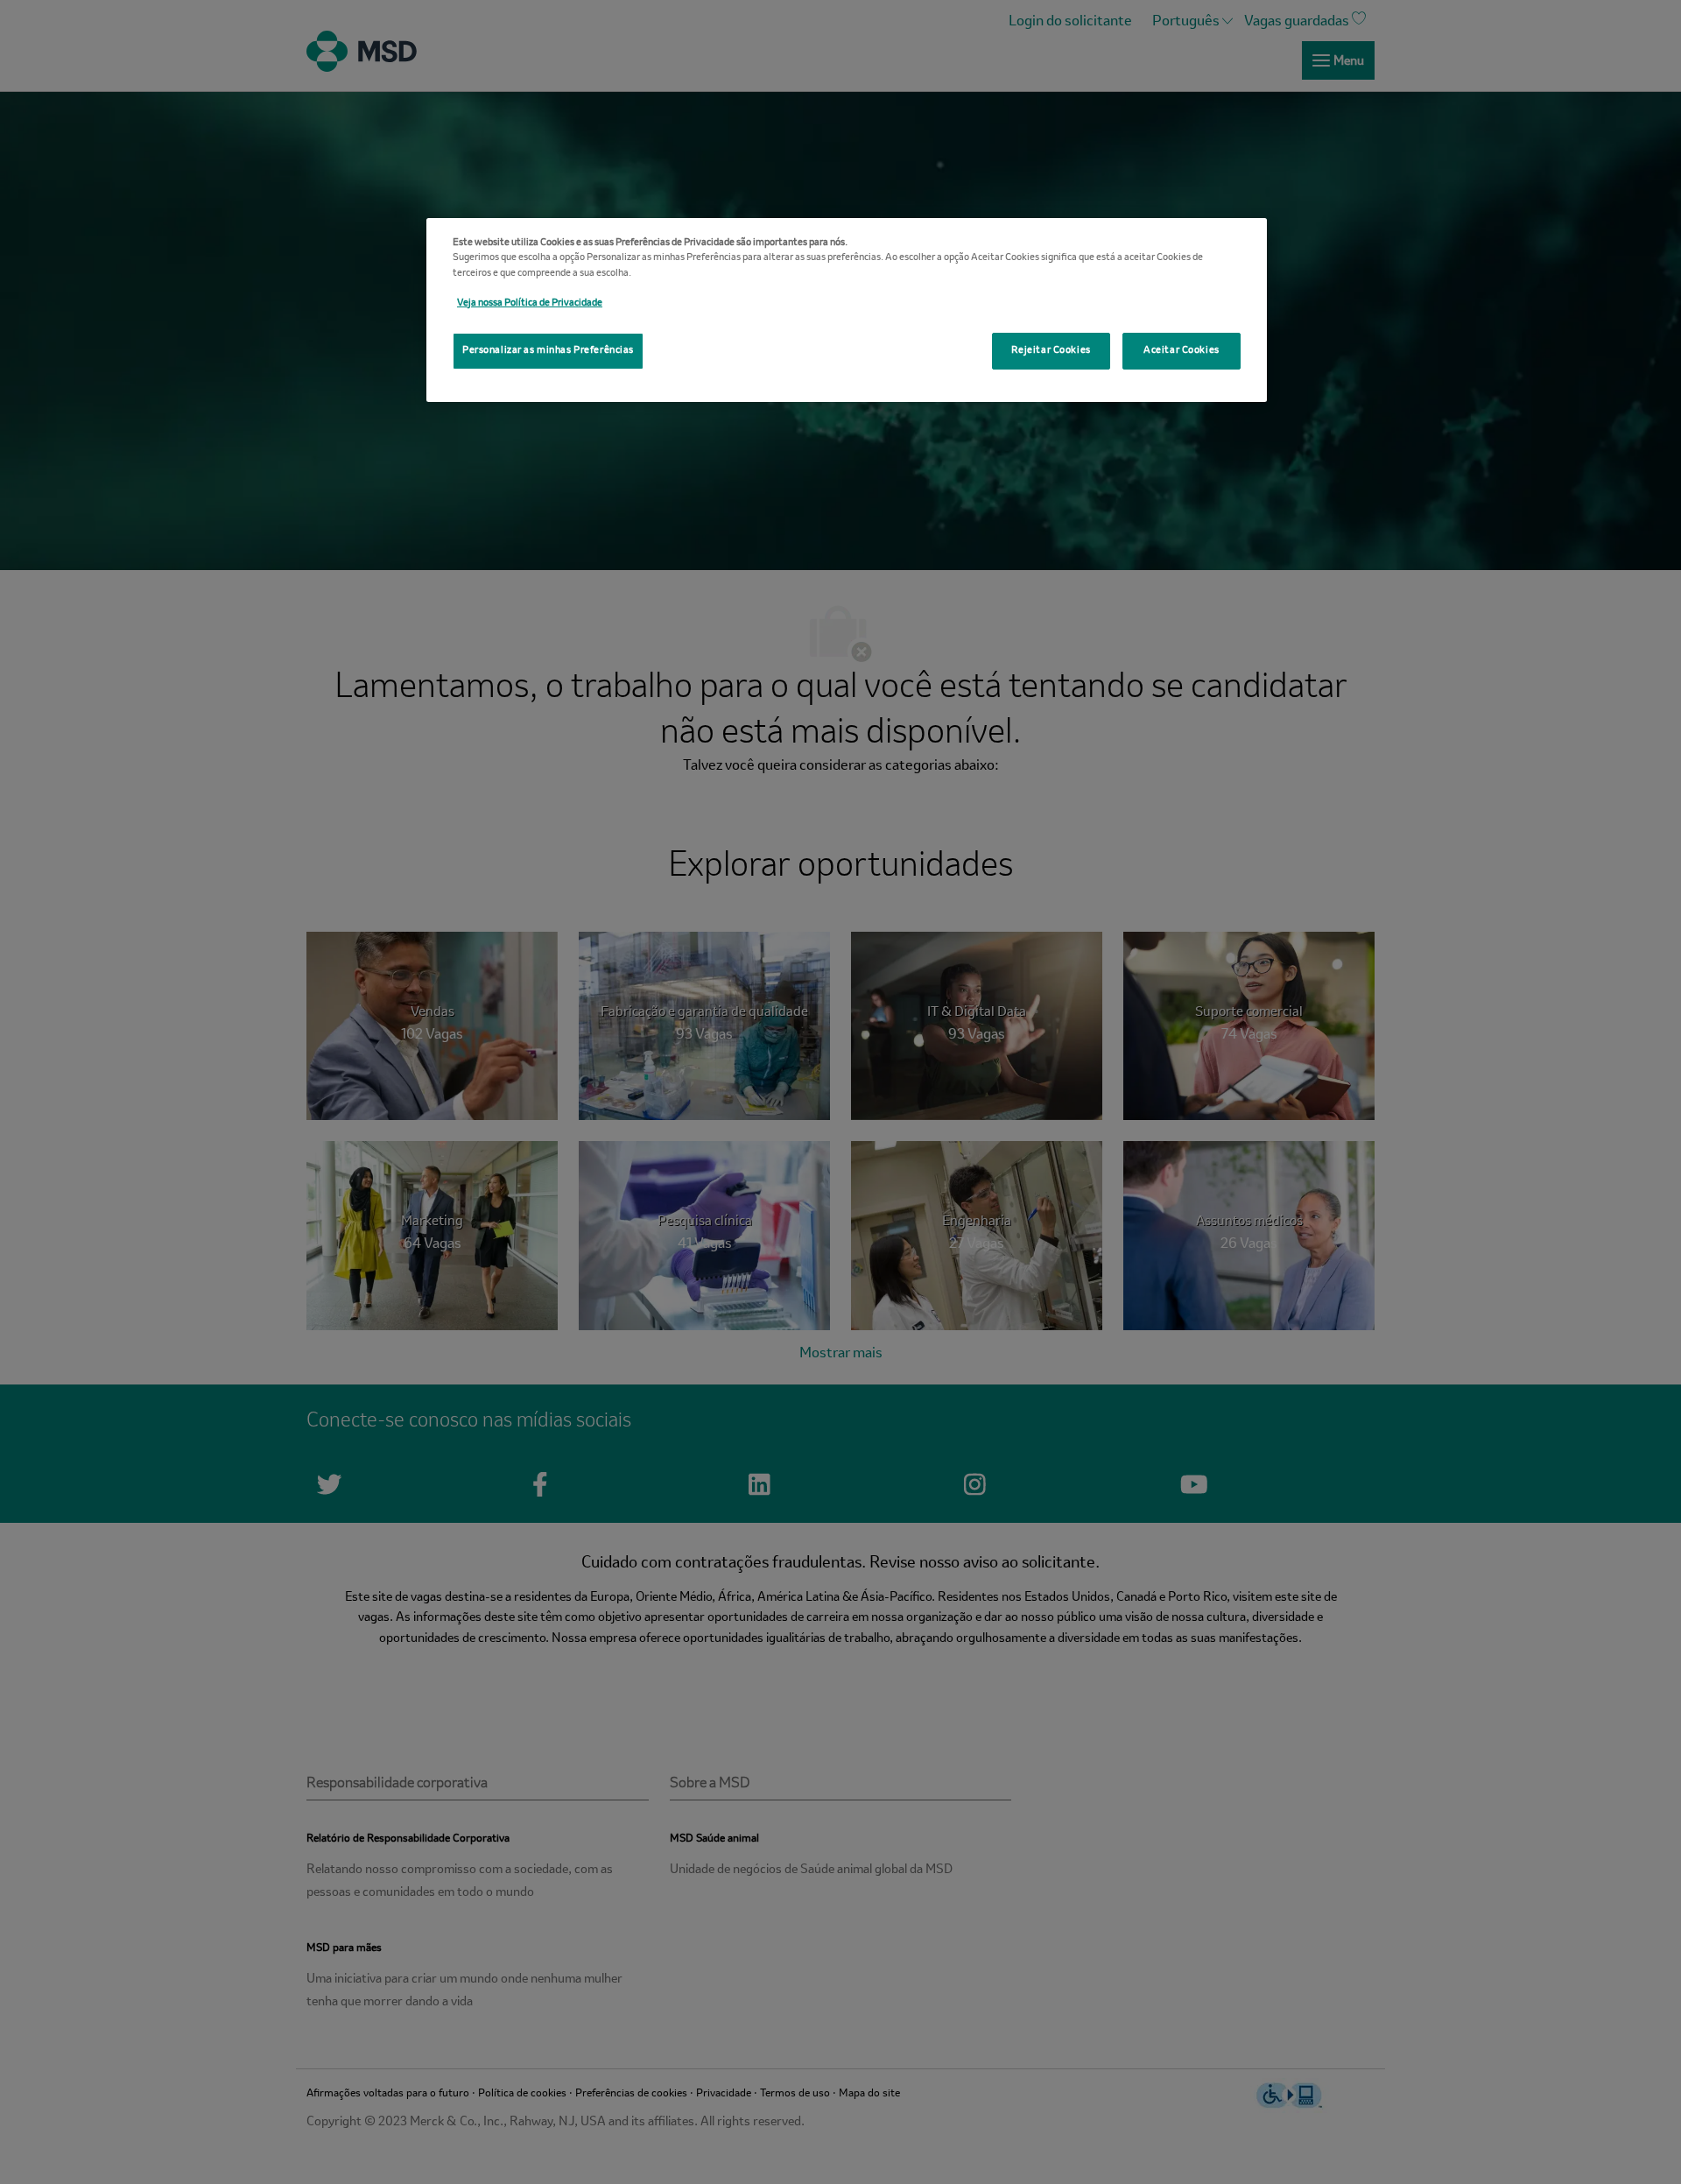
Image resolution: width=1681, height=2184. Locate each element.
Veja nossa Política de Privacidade (530, 303)
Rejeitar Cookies (1051, 350)
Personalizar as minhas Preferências (548, 350)
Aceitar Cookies (1182, 350)
